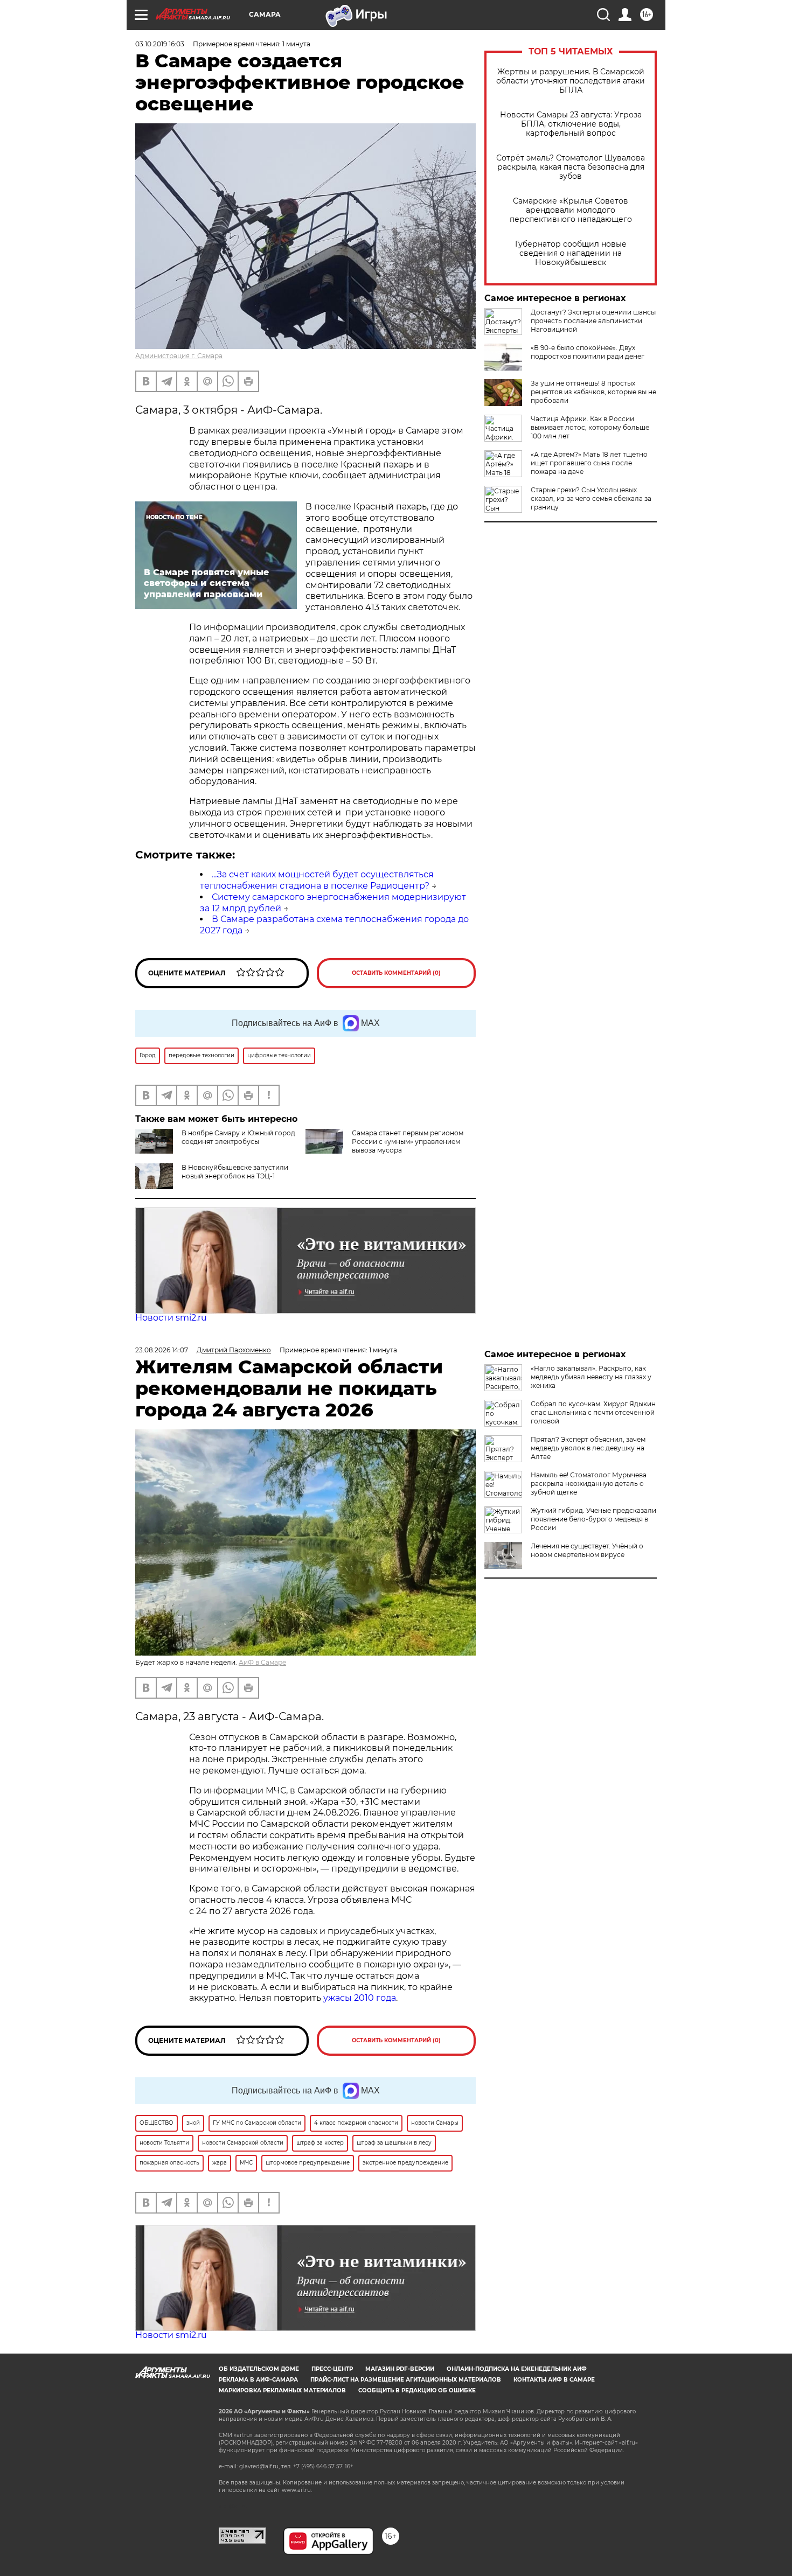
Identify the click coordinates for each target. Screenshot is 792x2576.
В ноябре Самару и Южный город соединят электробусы (238, 1137)
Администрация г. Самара (179, 356)
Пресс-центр (332, 2369)
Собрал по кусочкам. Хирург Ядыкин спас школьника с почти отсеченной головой (593, 1412)
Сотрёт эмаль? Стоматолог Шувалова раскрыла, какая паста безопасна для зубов (571, 167)
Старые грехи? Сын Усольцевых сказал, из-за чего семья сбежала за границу (591, 498)
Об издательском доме (259, 2369)
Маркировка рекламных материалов (282, 2390)
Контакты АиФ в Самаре (554, 2380)
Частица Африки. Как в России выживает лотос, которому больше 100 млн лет (590, 427)
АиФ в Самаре (262, 1662)
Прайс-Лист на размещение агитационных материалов (406, 2380)
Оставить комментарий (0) (396, 973)
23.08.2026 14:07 (162, 1350)
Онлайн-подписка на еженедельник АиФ (517, 2369)
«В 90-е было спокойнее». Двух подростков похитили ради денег (588, 352)
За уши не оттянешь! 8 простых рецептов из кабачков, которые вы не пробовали (593, 392)
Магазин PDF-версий (400, 2369)
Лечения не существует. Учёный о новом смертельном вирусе (587, 1550)
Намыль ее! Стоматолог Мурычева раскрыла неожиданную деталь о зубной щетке (589, 1484)
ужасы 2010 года (360, 1998)
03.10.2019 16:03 (160, 44)
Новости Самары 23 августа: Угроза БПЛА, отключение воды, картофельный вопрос (571, 124)
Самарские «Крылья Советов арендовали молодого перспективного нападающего (571, 210)
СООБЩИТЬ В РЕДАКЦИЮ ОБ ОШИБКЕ (417, 2390)
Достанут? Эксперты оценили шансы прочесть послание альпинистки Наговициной (593, 321)
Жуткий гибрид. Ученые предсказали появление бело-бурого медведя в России (593, 1519)
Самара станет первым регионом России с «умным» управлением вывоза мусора (408, 1142)
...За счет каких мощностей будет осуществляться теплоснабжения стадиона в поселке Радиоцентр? (317, 880)
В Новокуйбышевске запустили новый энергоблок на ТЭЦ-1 (235, 1172)
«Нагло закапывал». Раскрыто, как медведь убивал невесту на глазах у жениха (591, 1377)
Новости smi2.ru (171, 1318)
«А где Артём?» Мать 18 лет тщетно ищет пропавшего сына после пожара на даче (589, 463)
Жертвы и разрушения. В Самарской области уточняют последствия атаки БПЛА (571, 81)
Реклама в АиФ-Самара (258, 2380)
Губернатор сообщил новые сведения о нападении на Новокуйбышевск (571, 253)
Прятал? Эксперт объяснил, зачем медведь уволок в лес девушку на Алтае (588, 1448)
